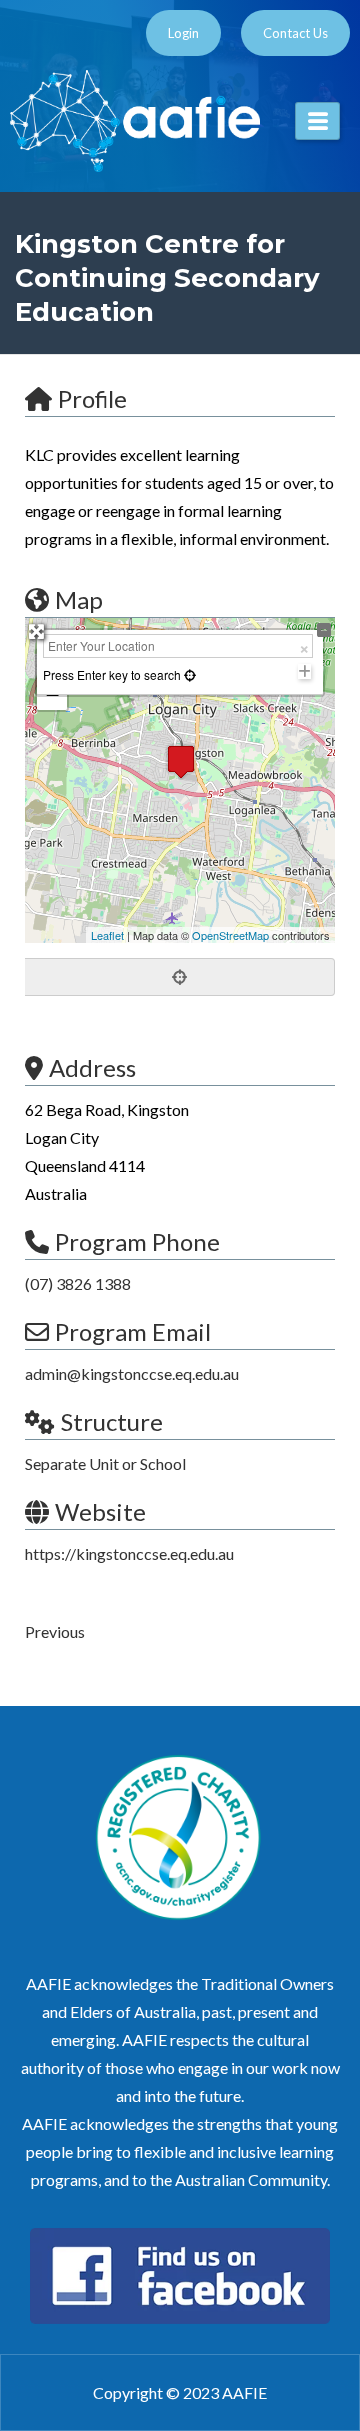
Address (92, 1067)
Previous (55, 1631)
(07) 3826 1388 (78, 1283)
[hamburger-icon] (317, 121)
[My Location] (188, 674)
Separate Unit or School (105, 1463)
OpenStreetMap (230, 935)
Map (79, 599)
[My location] (180, 977)
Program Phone (137, 1241)
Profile (92, 398)
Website (100, 1511)
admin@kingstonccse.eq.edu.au (132, 1373)
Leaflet (107, 935)
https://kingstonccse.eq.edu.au (129, 1553)
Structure (112, 1421)
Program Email (133, 1331)
